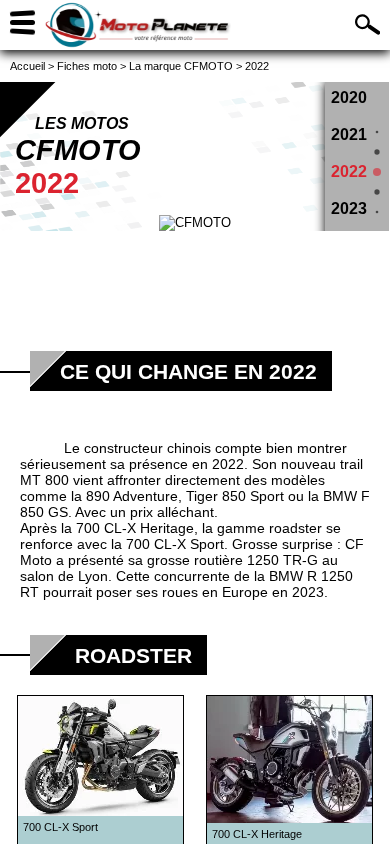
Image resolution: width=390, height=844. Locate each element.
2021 (349, 134)
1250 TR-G (282, 560)
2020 (349, 97)
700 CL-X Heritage (135, 528)
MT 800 (44, 480)
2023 (349, 208)
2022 (349, 171)
